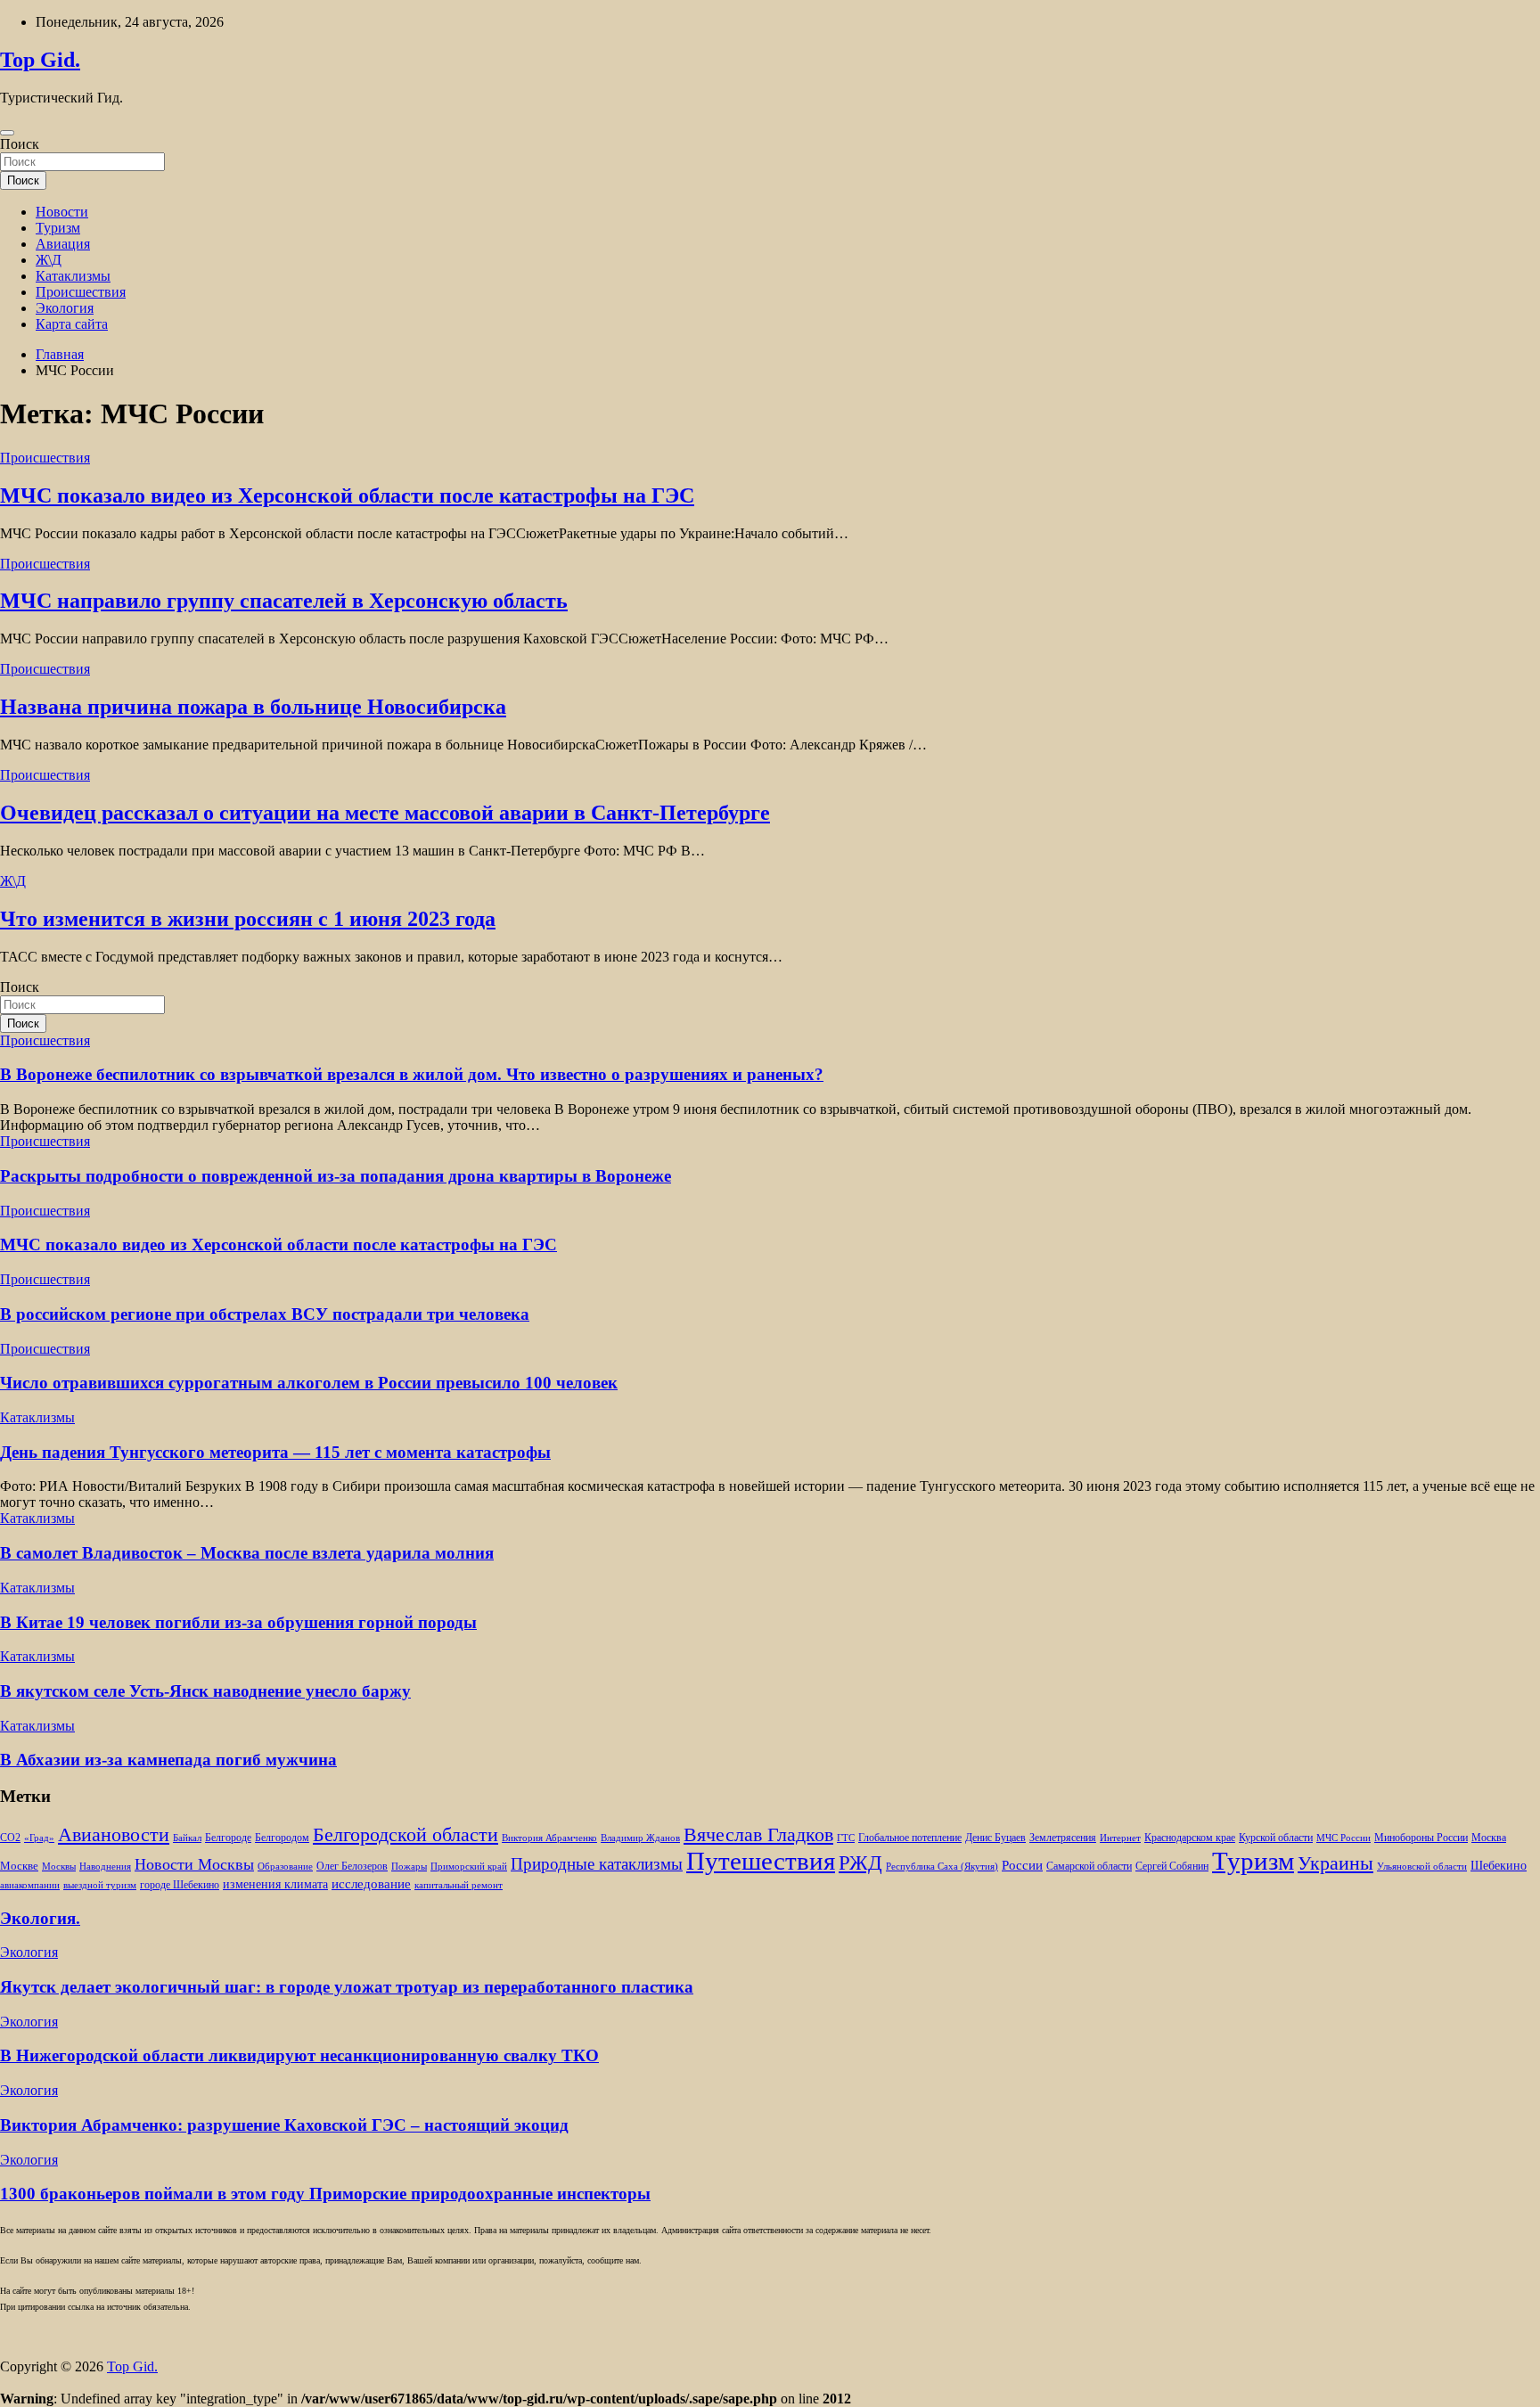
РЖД (860, 1863)
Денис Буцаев (995, 1838)
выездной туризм (100, 1885)
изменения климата (275, 1884)
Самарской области (1089, 1867)
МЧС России (1343, 1838)
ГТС (846, 1838)
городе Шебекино (180, 1885)
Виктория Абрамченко (549, 1838)
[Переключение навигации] (7, 133)
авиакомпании (30, 1885)
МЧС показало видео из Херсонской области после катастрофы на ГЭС (347, 495)
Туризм (58, 228)
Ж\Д (49, 260)
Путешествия (761, 1861)
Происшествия (81, 292)
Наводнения (105, 1867)
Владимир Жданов (640, 1838)
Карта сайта (72, 324)
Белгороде (228, 1838)
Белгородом (282, 1838)
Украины (1335, 1863)
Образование (285, 1867)
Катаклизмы (73, 276)
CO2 (10, 1838)
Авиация (63, 244)
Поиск (20, 144)
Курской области (1276, 1838)
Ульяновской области (1422, 1867)
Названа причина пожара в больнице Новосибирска (253, 707)
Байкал (187, 1838)
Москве (19, 1866)
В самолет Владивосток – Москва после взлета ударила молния (247, 1553)
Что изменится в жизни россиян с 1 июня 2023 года (248, 919)
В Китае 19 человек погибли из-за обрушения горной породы (238, 1622)
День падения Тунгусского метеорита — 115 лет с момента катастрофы (275, 1452)
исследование (371, 1884)
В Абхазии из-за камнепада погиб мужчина (168, 1760)
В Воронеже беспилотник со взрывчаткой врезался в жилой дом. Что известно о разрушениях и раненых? (412, 1074)
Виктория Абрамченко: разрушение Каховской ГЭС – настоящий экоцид (284, 2125)
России (1022, 1865)
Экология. (40, 1918)
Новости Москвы (194, 1864)
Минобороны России (1421, 1838)
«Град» (39, 1838)
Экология (65, 308)
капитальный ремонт (459, 1885)
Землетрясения (1063, 1838)
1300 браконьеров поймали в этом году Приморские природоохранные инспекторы (325, 2194)
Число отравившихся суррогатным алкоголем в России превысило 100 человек (309, 1383)
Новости (62, 212)
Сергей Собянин (1172, 1867)
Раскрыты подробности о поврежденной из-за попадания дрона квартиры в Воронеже (336, 1176)
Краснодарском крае (1190, 1838)
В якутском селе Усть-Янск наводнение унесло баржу (205, 1691)
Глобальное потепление (910, 1838)
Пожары (409, 1867)
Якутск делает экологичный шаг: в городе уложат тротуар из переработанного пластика (347, 1987)
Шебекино (1499, 1866)
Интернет (1120, 1838)
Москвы (59, 1867)
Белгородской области (405, 1834)
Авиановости (114, 1835)
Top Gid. (40, 60)
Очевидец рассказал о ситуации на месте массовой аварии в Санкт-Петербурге (385, 813)
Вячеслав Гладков (758, 1834)
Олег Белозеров (352, 1866)
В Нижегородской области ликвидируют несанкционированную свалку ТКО (299, 2055)
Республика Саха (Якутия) (942, 1867)
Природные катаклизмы (597, 1864)
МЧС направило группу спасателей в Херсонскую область (284, 601)
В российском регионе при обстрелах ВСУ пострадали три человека (265, 1314)
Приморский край (469, 1867)
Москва (1489, 1838)
